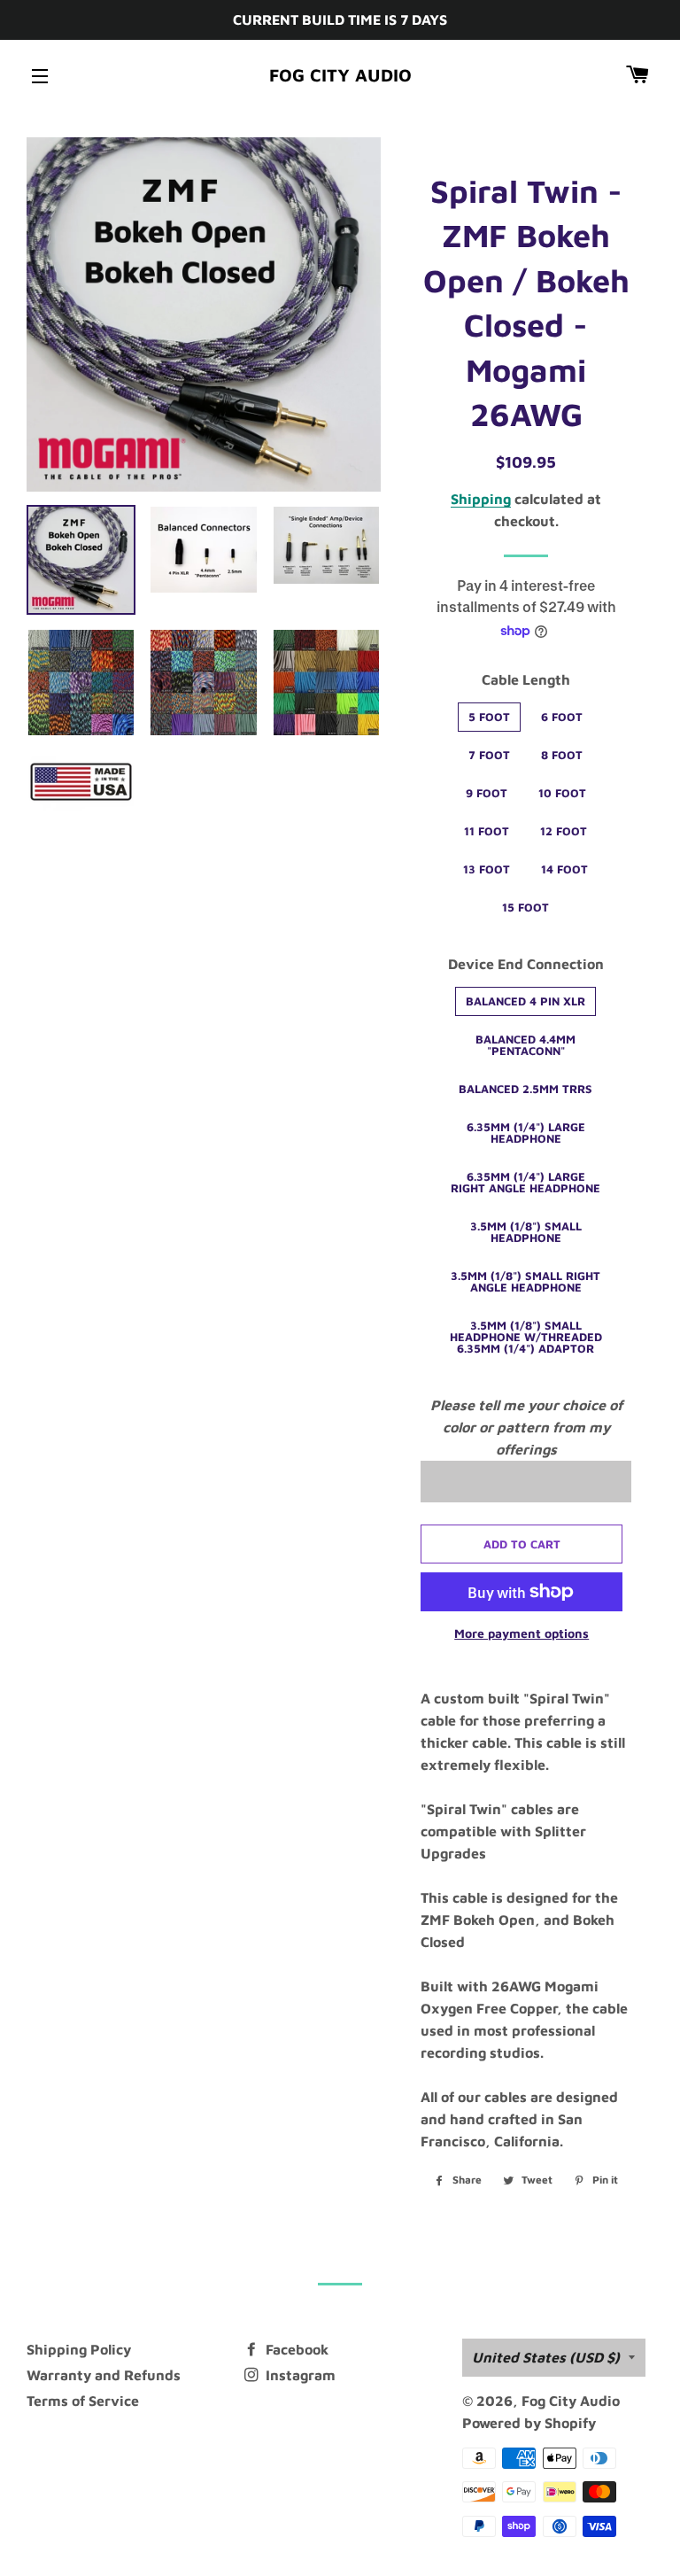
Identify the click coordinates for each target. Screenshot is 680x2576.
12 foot (564, 831)
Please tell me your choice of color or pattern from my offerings (526, 1427)
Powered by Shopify (529, 2423)
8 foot (562, 755)
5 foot (489, 717)
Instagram (299, 2375)
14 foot (564, 869)
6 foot (562, 717)
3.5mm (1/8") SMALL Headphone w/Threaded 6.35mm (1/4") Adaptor (526, 1337)
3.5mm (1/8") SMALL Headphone (526, 1232)
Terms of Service (83, 2401)
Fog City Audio (340, 75)
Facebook (295, 2349)
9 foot (487, 793)
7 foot (489, 755)
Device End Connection (526, 964)
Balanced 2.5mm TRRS (525, 1089)
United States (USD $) (546, 2357)
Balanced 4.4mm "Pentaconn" (525, 1045)
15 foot (525, 907)
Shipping (481, 499)
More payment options (522, 1633)
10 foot (562, 793)
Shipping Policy (79, 2349)
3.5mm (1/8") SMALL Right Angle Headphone (525, 1281)
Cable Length (526, 679)
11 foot (487, 831)
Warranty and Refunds (104, 2375)
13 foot (487, 869)
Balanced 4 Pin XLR (525, 1001)
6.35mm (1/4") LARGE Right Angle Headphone (525, 1182)
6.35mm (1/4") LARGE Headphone (526, 1133)
